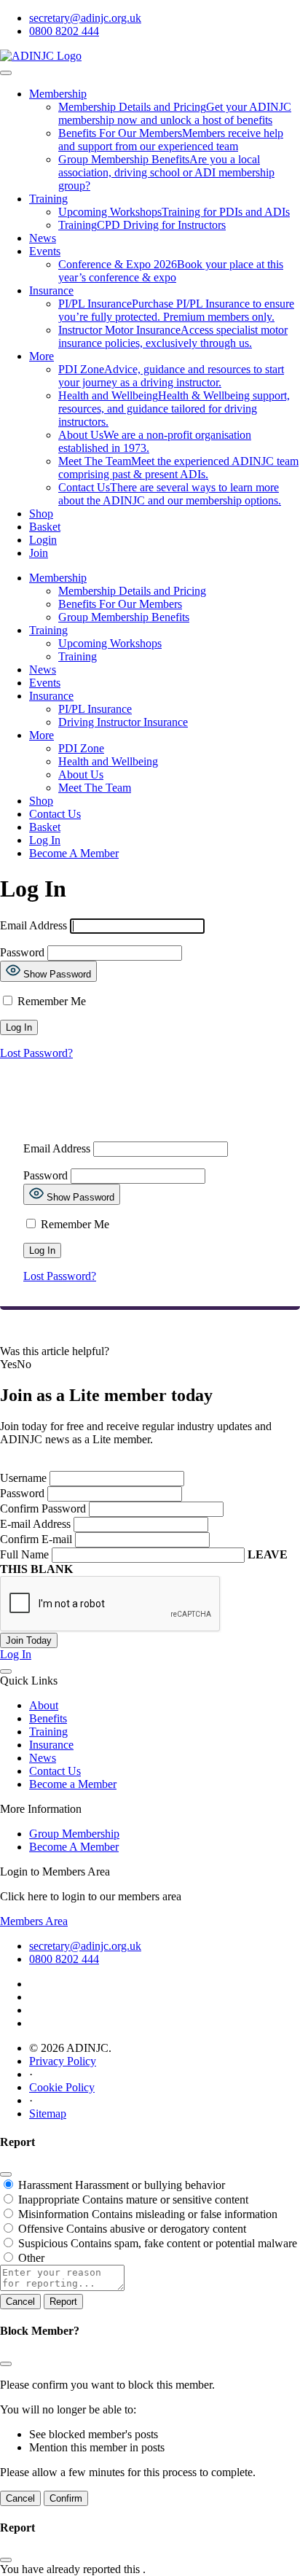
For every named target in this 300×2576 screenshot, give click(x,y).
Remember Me (50, 1001)
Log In (45, 840)
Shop (41, 514)
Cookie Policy (62, 2087)
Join (39, 553)
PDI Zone (81, 748)
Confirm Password (43, 1508)
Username (23, 1478)
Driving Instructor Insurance (123, 722)
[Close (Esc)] (6, 2174)
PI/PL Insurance (95, 709)
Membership (58, 94)
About (44, 1705)
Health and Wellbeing (108, 761)
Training (48, 199)
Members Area (34, 1921)
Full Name (24, 1554)
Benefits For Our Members (120, 604)
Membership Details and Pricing (132, 591)
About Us (81, 774)
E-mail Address (35, 1524)
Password (22, 952)
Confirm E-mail (36, 1539)
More (42, 356)
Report (63, 2302)
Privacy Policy (63, 2061)
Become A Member (74, 853)
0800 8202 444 (64, 31)
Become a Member (73, 1784)
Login (43, 540)
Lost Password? (36, 1053)
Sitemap (48, 2114)
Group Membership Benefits (124, 617)
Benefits (48, 1718)
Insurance (51, 290)
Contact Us (55, 814)
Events (45, 251)
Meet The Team (95, 788)
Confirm (66, 2498)
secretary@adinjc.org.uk (85, 18)
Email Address (33, 925)
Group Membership (74, 1834)
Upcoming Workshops (110, 643)
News (43, 238)
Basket (45, 527)
